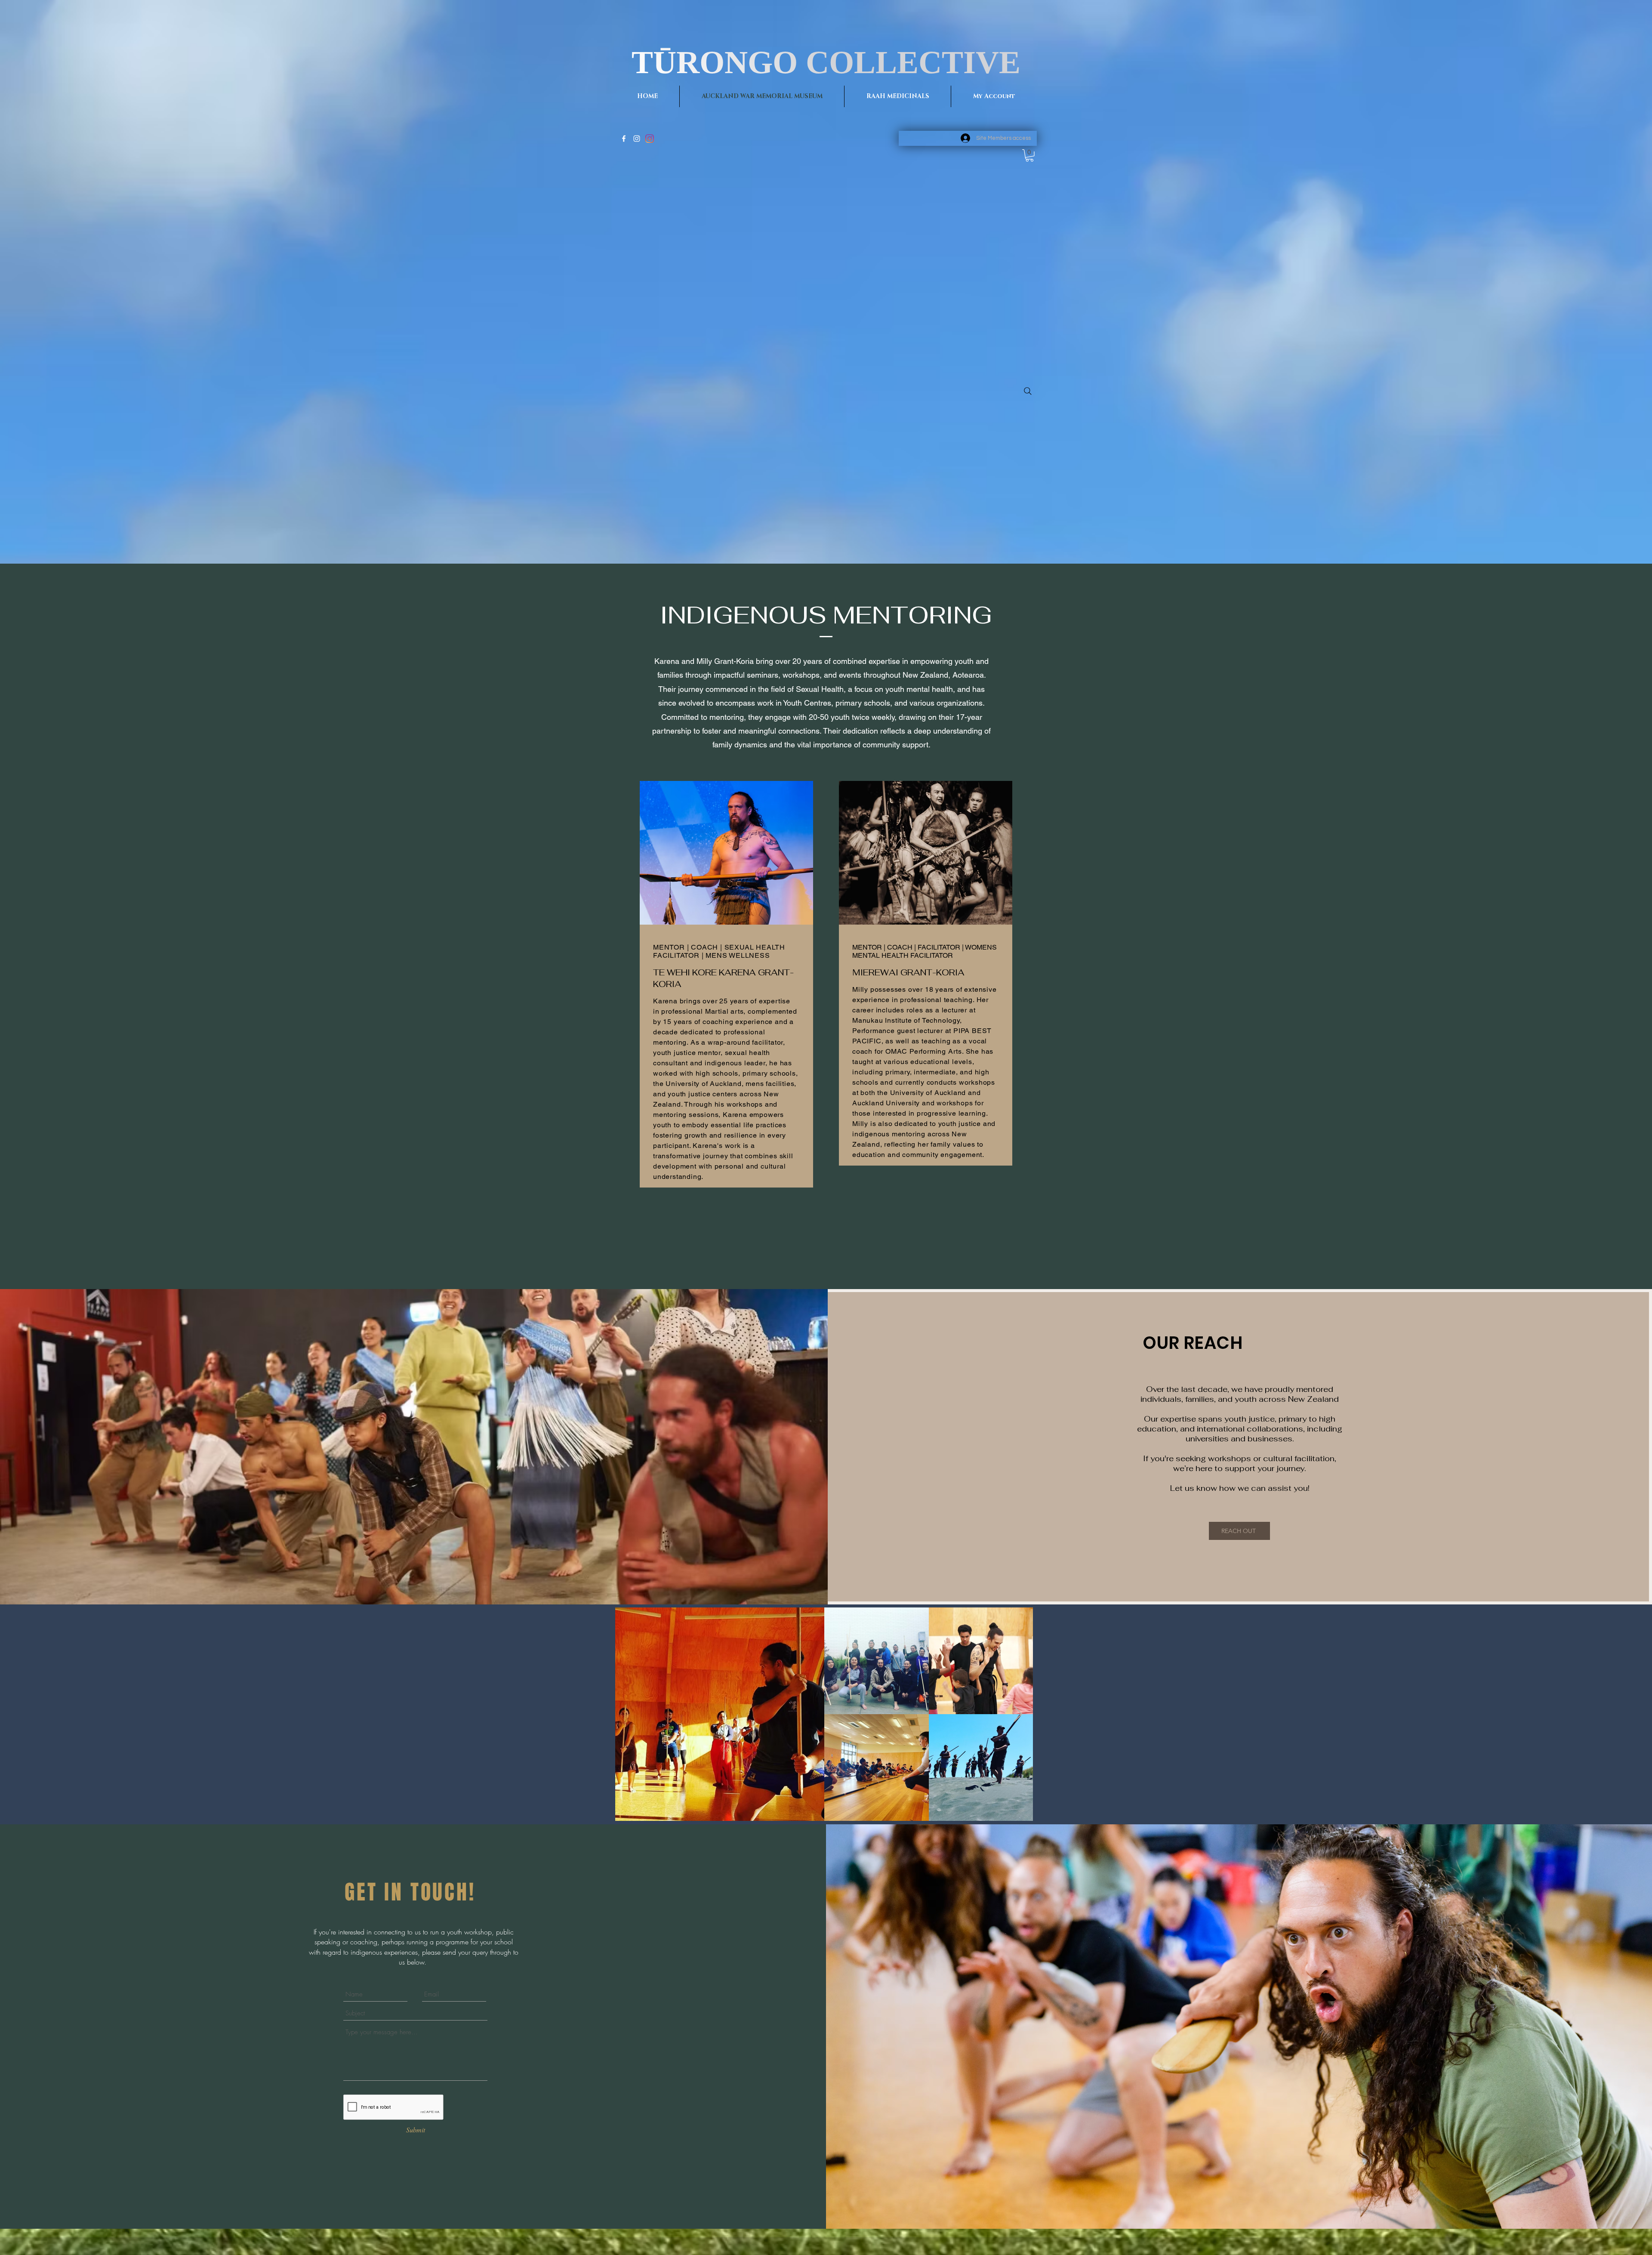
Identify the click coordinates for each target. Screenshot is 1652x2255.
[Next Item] (1018, 1714)
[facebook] (624, 139)
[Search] (1028, 391)
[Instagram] (650, 139)
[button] (1029, 156)
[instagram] (637, 139)
